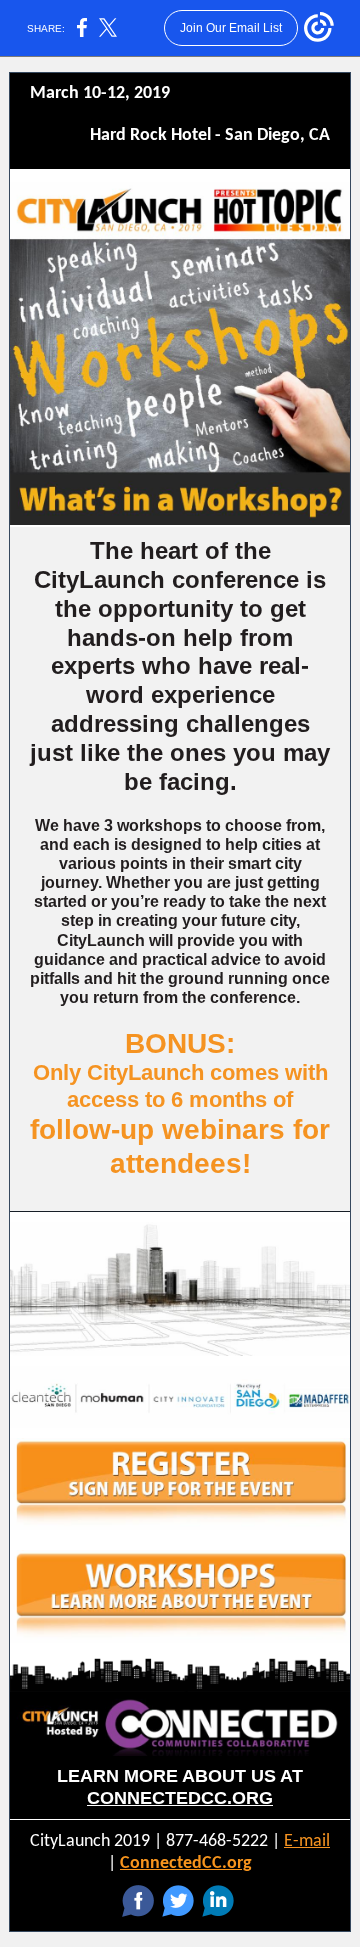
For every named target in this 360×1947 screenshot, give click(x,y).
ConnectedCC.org (186, 1863)
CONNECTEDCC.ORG (180, 1798)
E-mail (307, 1841)
